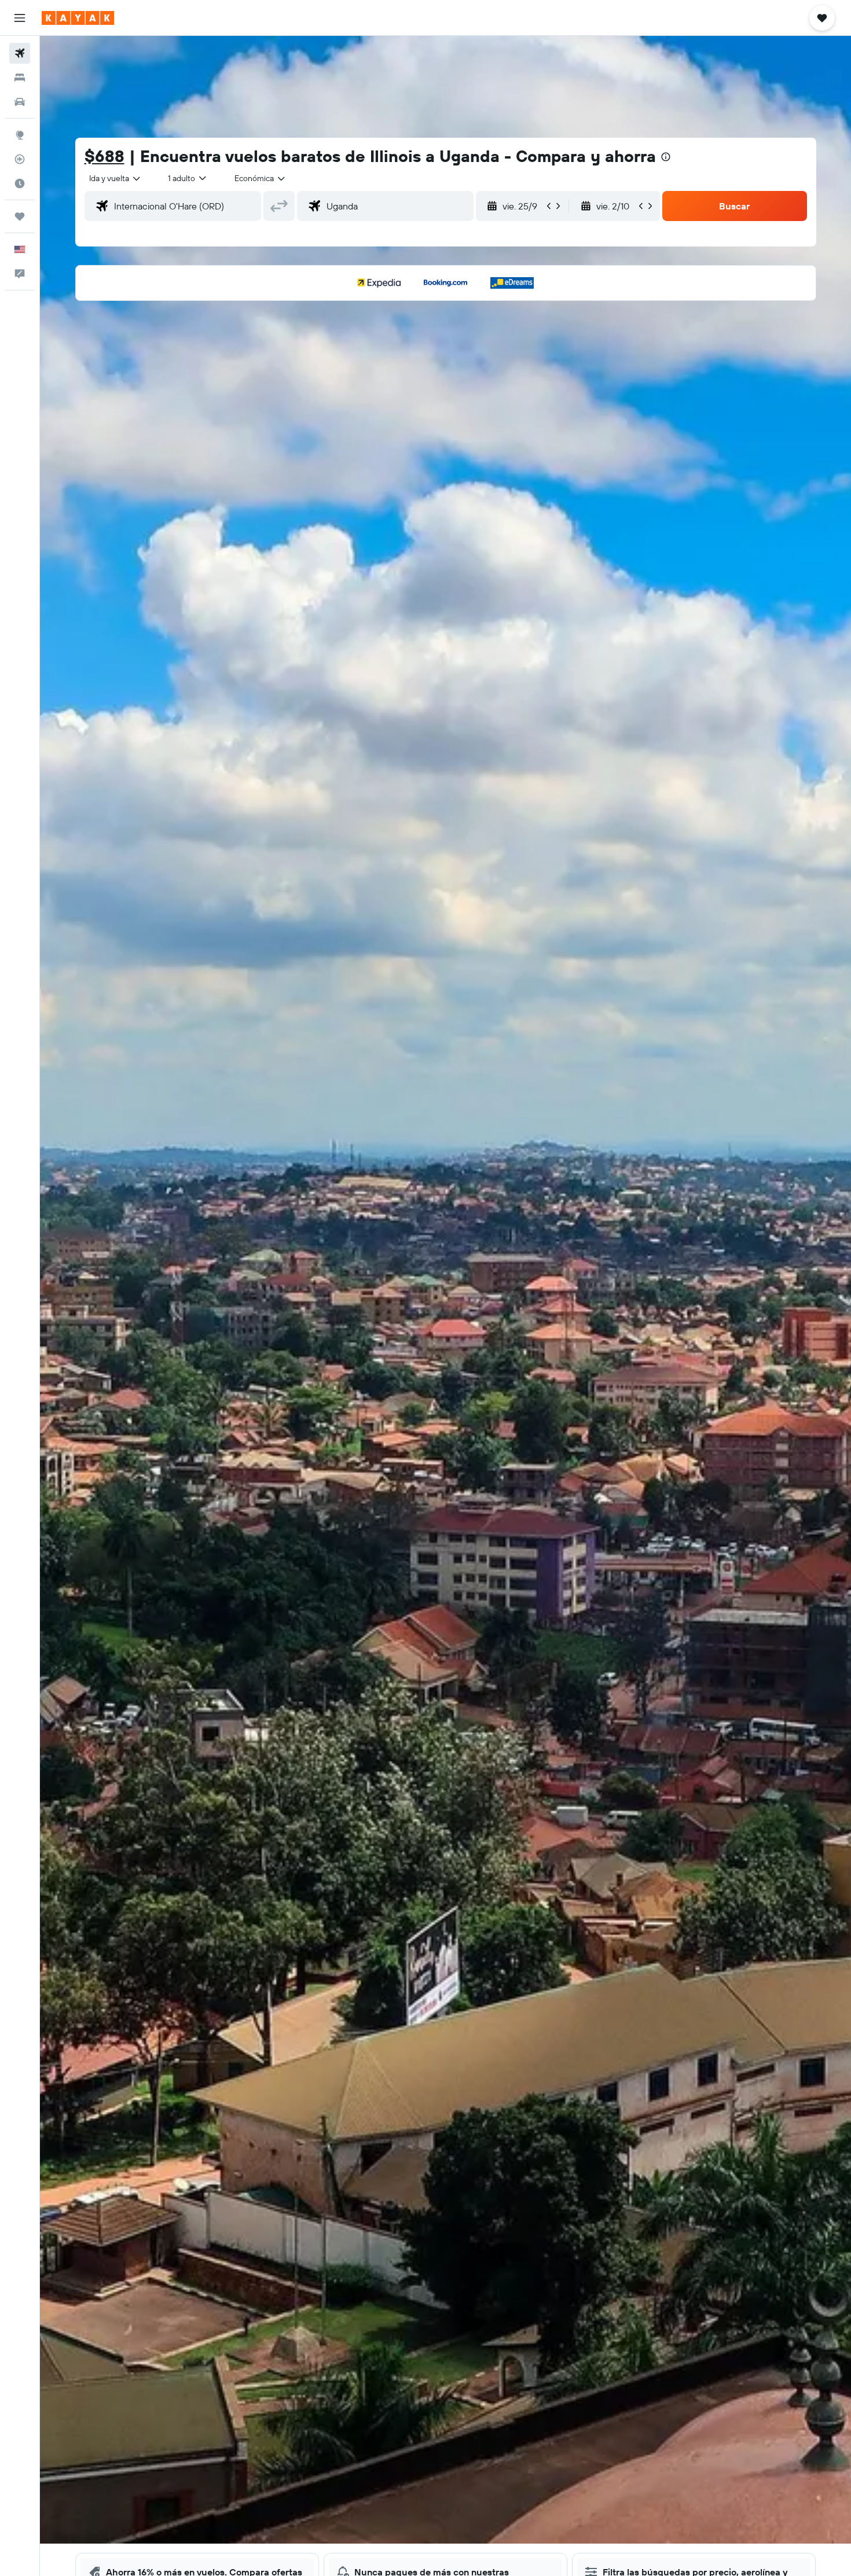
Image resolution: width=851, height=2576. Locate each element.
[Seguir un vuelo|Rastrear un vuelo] (20, 159)
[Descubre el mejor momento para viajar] (20, 183)
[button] (20, 18)
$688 (104, 156)
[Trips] (20, 216)
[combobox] (115, 178)
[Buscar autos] (20, 102)
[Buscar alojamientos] (20, 78)
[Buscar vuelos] (20, 53)
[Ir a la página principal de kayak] (78, 18)
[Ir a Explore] (20, 135)
